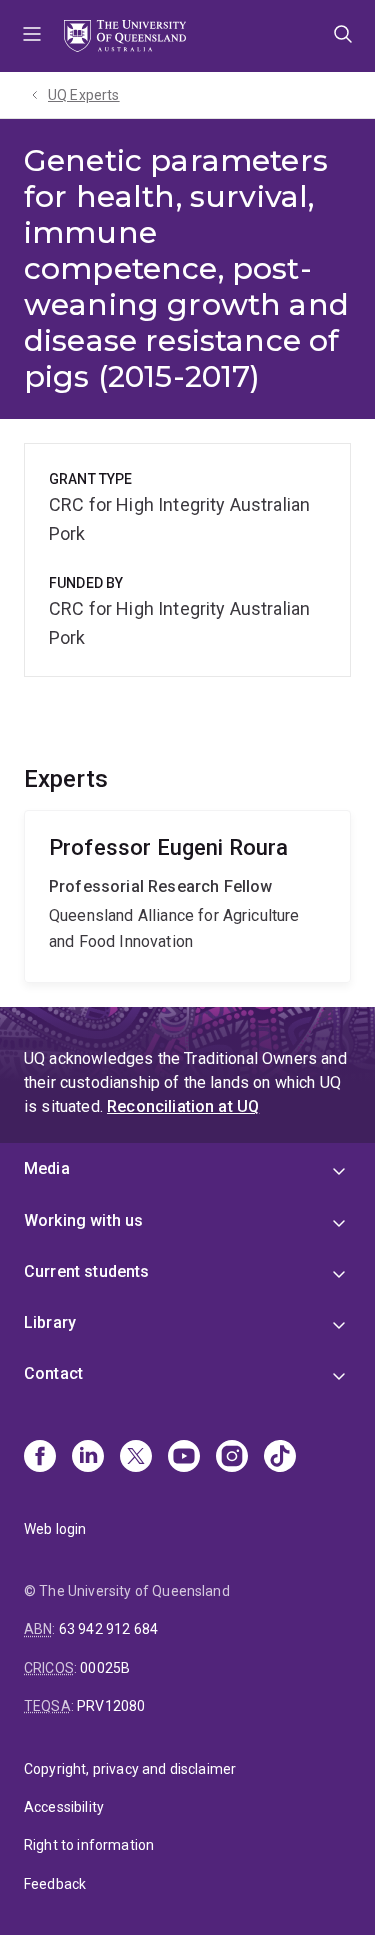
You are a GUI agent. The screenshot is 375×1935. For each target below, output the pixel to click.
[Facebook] (40, 1458)
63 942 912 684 (108, 1629)
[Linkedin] (88, 1458)
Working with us (83, 1220)
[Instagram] (232, 1458)
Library (50, 1322)
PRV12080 (111, 1706)
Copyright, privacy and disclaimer (130, 1769)
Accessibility (64, 1807)
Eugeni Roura (187, 896)
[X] (136, 1458)
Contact (53, 1373)
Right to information (89, 1845)
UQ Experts (84, 95)
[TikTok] (280, 1458)
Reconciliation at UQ (183, 1106)
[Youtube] (184, 1458)
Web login (55, 1529)
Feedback (55, 1884)
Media (47, 1168)
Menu (32, 36)
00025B (105, 1668)
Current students (87, 1271)
